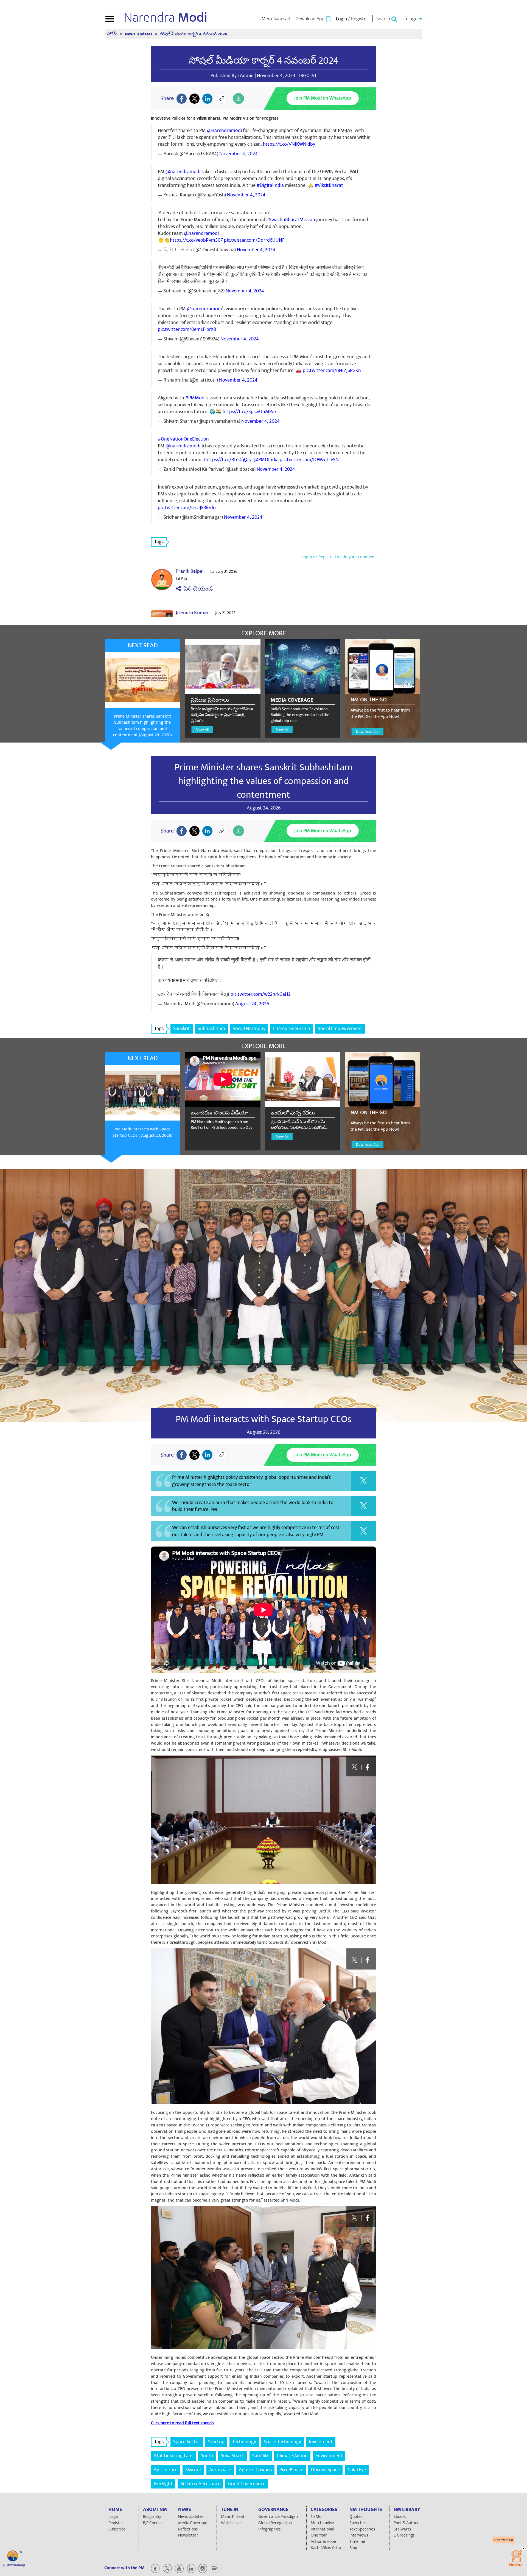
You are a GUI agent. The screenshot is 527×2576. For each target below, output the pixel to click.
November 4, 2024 (239, 154)
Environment (329, 2456)
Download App (368, 732)
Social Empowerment (340, 1029)
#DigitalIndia (270, 185)
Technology (244, 2442)
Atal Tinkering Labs (173, 2456)
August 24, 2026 (252, 1004)
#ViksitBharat (329, 185)
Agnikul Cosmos (255, 2470)
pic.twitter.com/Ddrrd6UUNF (254, 240)
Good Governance (247, 2484)
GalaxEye (357, 2470)
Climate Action (292, 2456)
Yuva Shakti (233, 2456)
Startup (216, 2442)
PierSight (163, 2484)
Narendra (166, 18)
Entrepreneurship (292, 1029)
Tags (159, 542)
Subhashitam (211, 1029)
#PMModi (195, 398)
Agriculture (166, 2470)
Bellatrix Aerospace (200, 2484)
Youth (207, 2456)
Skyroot (193, 2470)
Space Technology (282, 2442)
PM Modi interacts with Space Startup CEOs (263, 1419)
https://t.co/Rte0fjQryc (230, 460)
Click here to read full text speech (182, 2423)
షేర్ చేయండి (197, 589)
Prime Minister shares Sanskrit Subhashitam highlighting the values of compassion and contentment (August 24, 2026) (142, 726)
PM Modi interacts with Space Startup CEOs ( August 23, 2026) (142, 1132)
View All (202, 730)
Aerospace (220, 2470)
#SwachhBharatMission (291, 220)
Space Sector (187, 2442)
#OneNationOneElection (183, 439)
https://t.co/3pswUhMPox (250, 412)
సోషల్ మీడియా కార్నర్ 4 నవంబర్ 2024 (264, 61)
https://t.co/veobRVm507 (196, 240)
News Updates (139, 34)
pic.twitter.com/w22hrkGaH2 (261, 994)
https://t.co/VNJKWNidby (289, 144)
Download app (16, 2565)
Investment (321, 2442)
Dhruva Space (325, 2470)
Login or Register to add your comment (339, 557)
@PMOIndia (266, 460)
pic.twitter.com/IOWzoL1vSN (309, 460)
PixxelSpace (291, 2470)
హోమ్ (113, 34)
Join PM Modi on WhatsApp (323, 98)
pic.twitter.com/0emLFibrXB (187, 329)
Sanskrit (182, 1029)
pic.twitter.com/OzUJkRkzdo (187, 508)
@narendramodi (224, 130)
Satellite (261, 2456)
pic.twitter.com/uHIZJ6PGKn (332, 370)
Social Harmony (249, 1029)
